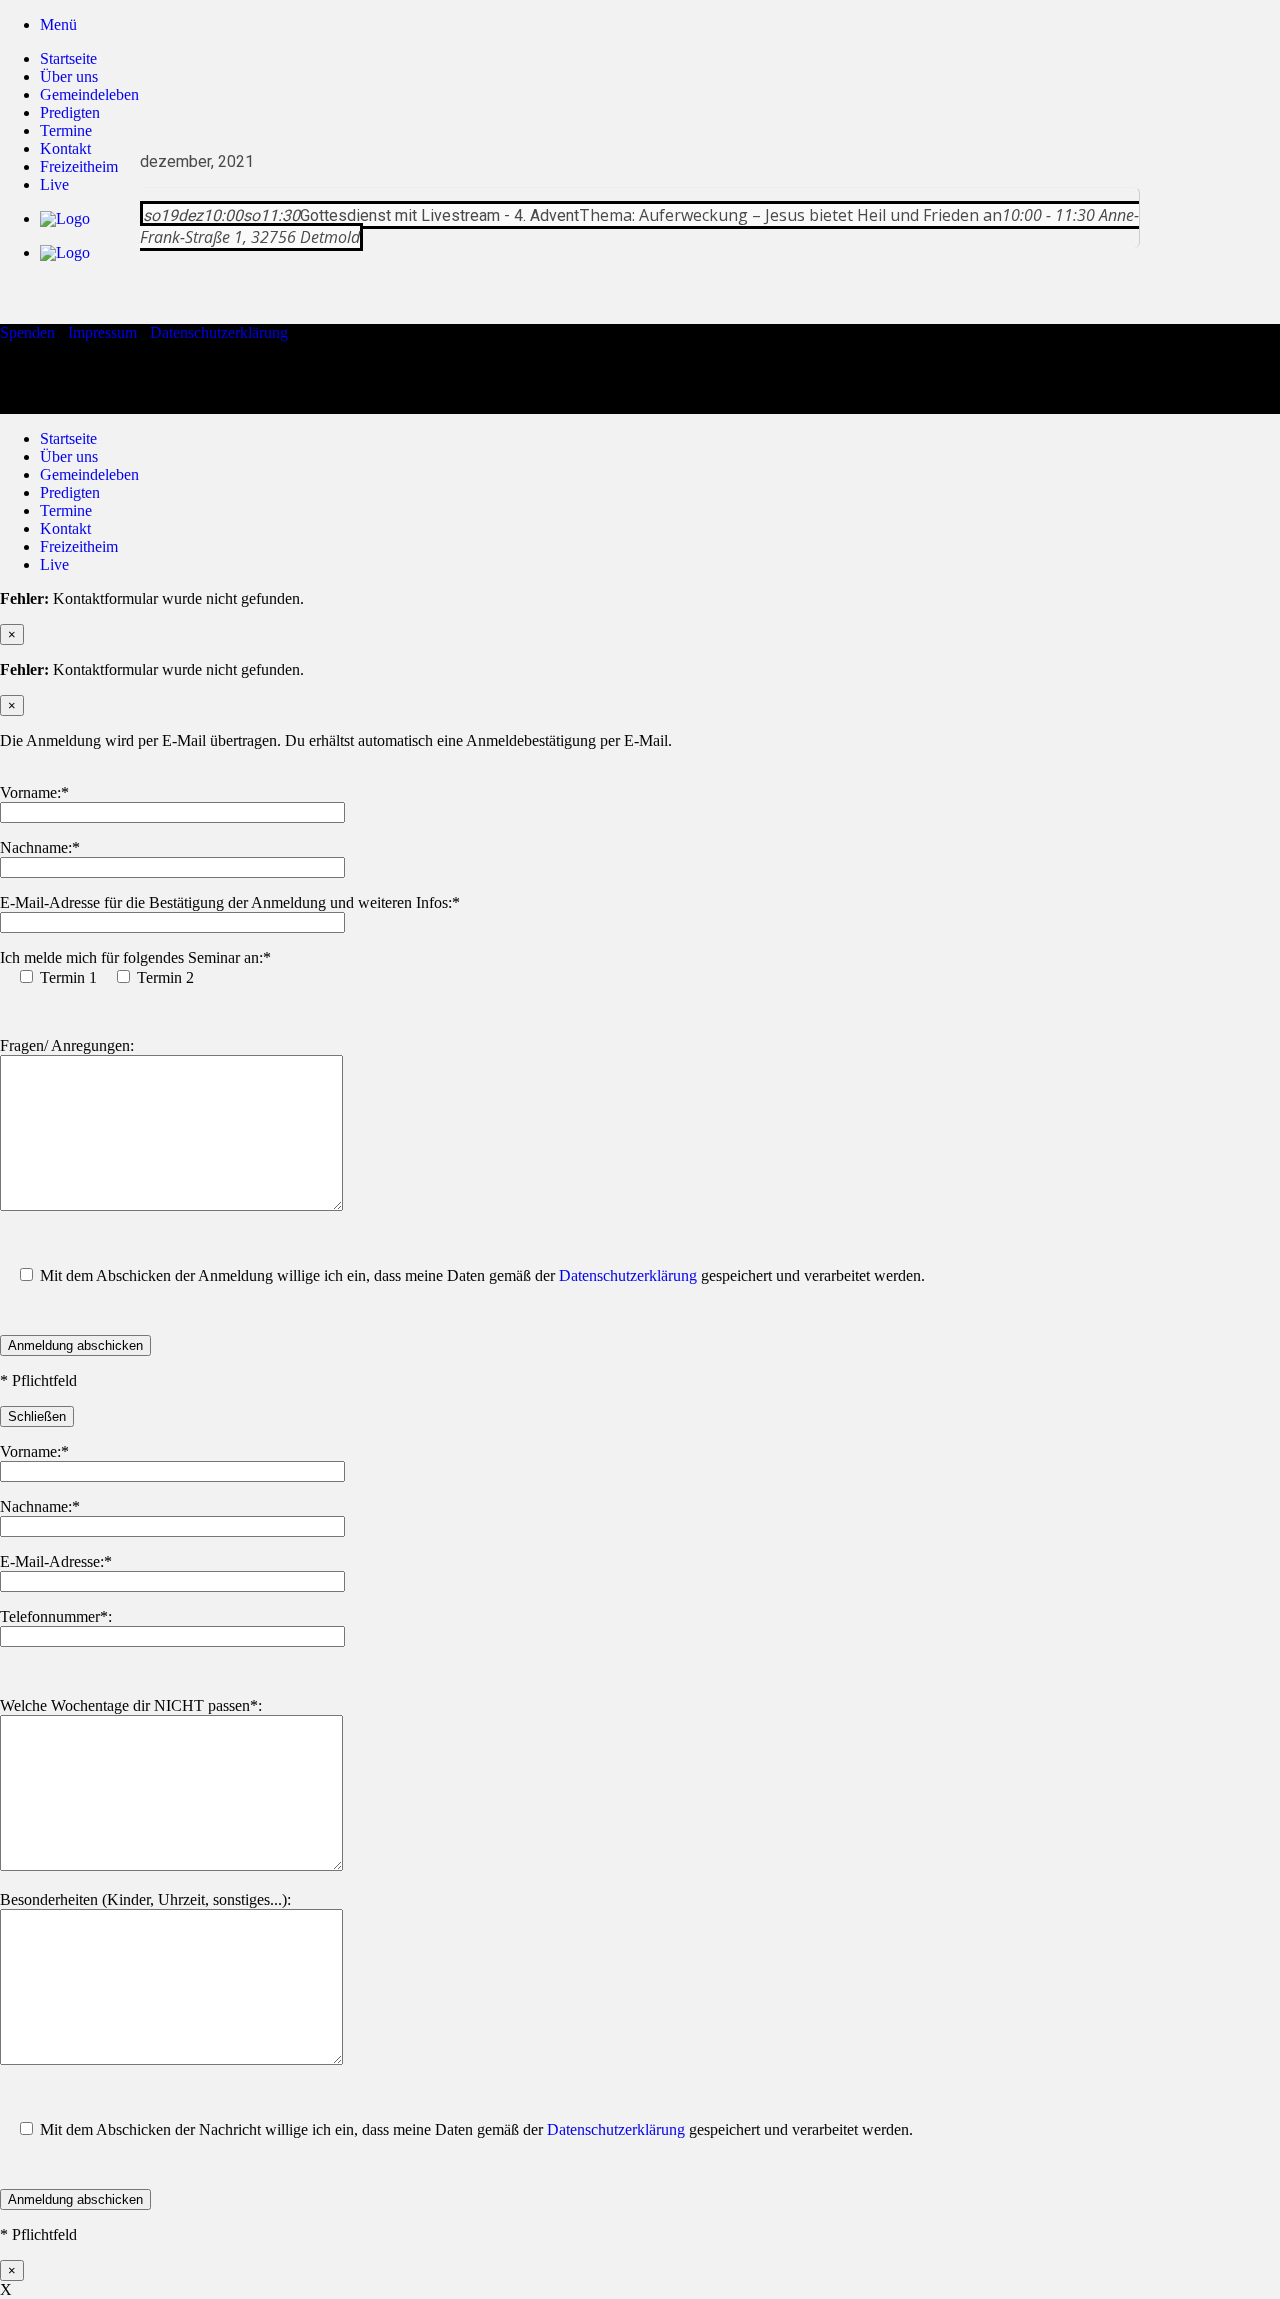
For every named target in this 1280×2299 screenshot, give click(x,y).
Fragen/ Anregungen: (67, 1045)
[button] (58, 24)
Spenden (27, 332)
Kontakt (65, 528)
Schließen (37, 1416)
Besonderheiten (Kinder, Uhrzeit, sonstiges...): (145, 1899)
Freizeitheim (79, 546)
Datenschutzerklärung (219, 332)
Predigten (70, 112)
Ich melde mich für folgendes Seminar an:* (135, 957)
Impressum (102, 332)
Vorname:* (34, 792)
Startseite (68, 58)
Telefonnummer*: (56, 1616)
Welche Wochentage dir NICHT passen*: (131, 1705)
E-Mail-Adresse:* (56, 1561)
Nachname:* (40, 847)
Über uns (69, 76)
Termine (66, 510)
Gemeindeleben (89, 94)
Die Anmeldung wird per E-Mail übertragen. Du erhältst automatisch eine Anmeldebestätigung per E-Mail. (336, 740)
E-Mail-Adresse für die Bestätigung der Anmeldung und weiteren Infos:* (230, 902)
